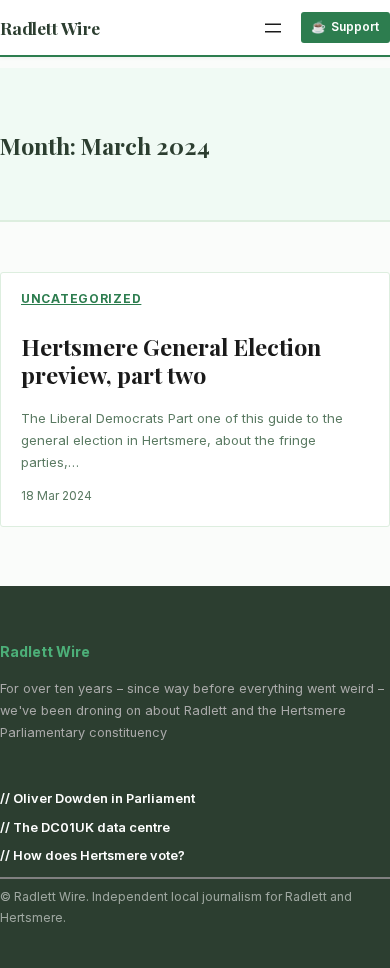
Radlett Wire (50, 27)
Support (355, 26)
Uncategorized (81, 298)
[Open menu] (273, 28)
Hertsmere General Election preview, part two (171, 361)
